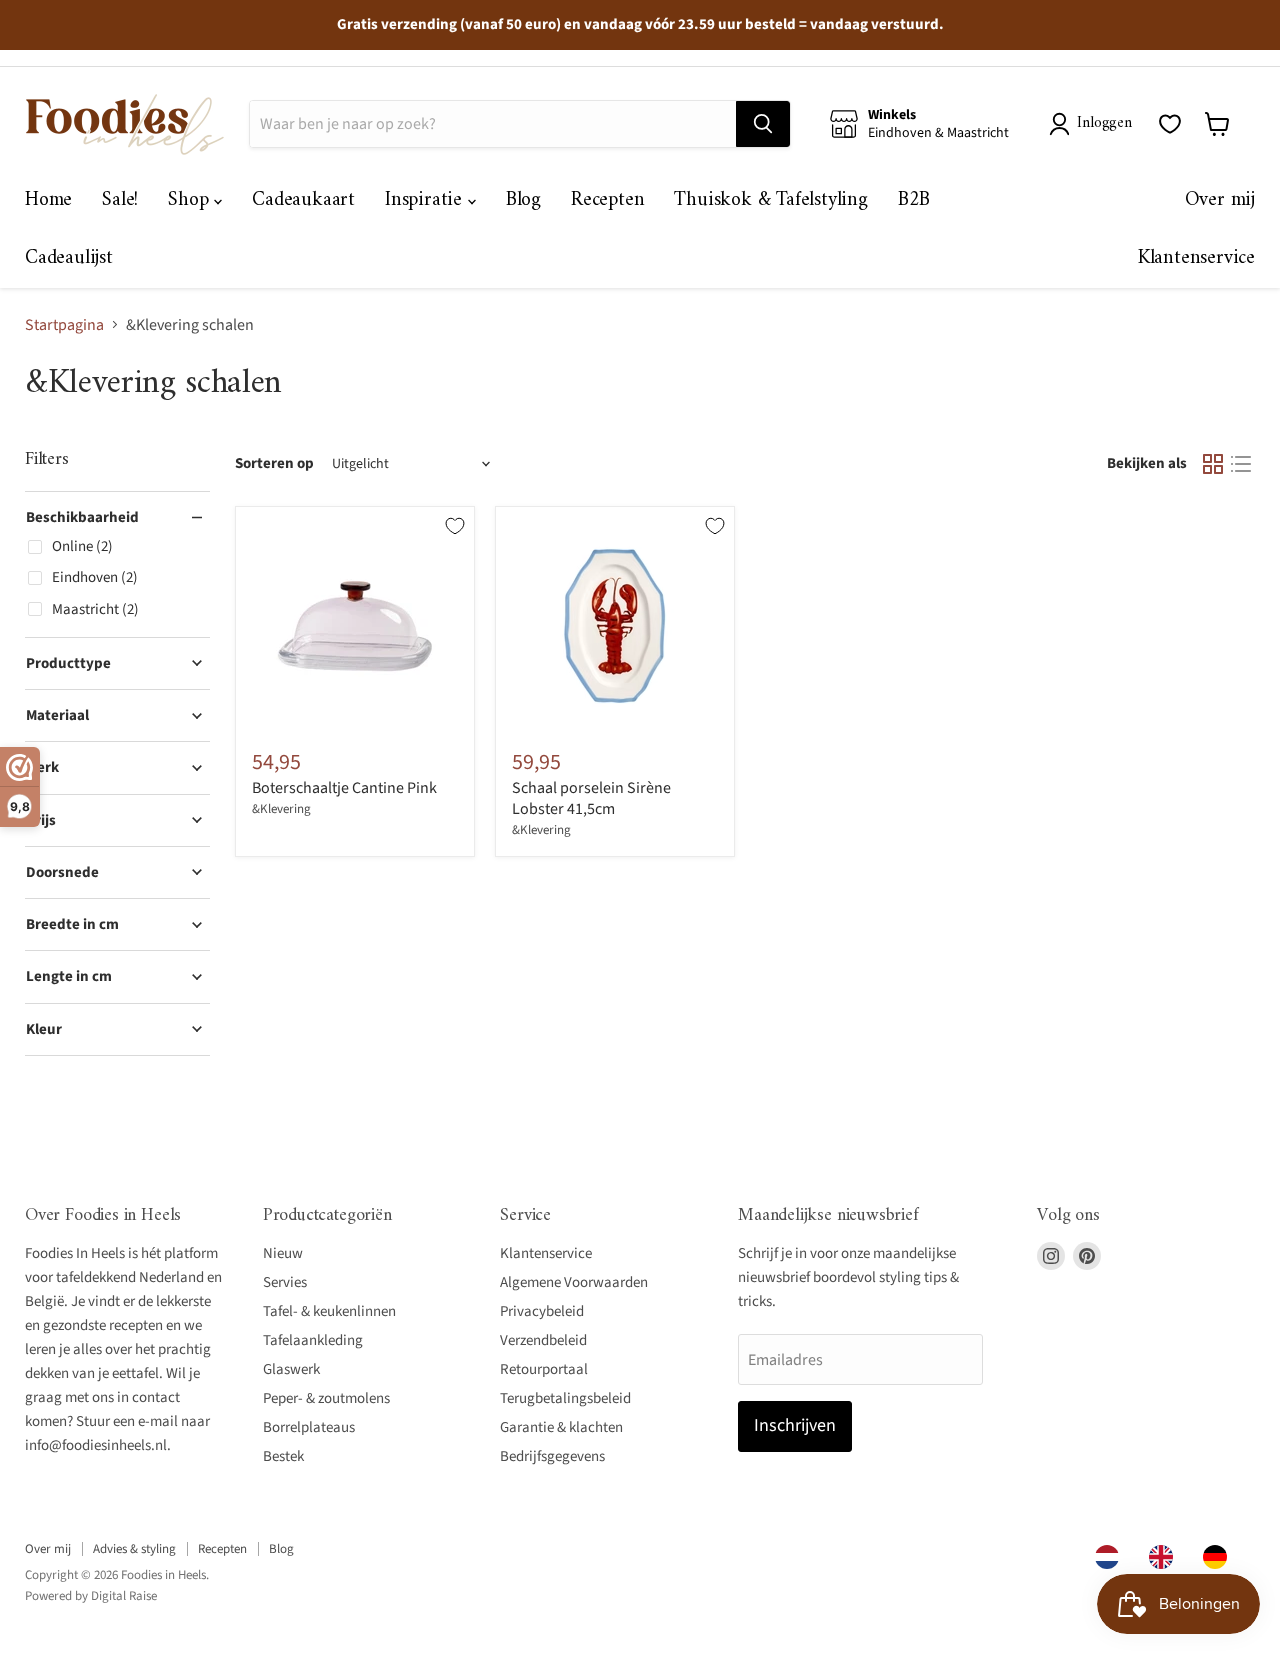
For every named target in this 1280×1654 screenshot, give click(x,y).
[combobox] (1112, 1557)
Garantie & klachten (561, 1427)
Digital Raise (124, 1596)
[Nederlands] (1112, 1557)
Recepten (607, 200)
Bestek (283, 1456)
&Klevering (281, 809)
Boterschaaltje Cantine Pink (344, 788)
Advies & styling (134, 1549)
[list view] (1241, 464)
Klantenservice (1196, 258)
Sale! (120, 200)
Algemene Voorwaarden (574, 1282)
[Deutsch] (1220, 1557)
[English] (1166, 1557)
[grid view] (1213, 464)
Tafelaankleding (313, 1340)
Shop (191, 200)
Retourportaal (544, 1369)
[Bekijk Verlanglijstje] (1170, 124)
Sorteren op (274, 463)
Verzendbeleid (543, 1340)
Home (48, 200)
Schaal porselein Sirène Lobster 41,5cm (591, 798)
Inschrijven (795, 1425)
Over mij (1220, 200)
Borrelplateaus (309, 1427)
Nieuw (283, 1253)
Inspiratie (426, 200)
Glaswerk (291, 1369)
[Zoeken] (763, 124)
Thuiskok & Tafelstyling (770, 200)
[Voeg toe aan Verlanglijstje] (455, 526)
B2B (914, 200)
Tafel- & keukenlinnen (329, 1311)
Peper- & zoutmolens (326, 1398)
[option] (1166, 1557)
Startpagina (64, 325)
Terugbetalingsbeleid (565, 1398)
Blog (523, 200)
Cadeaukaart (303, 200)
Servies (285, 1282)
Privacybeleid (542, 1311)
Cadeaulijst (69, 258)
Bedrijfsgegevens (552, 1456)
